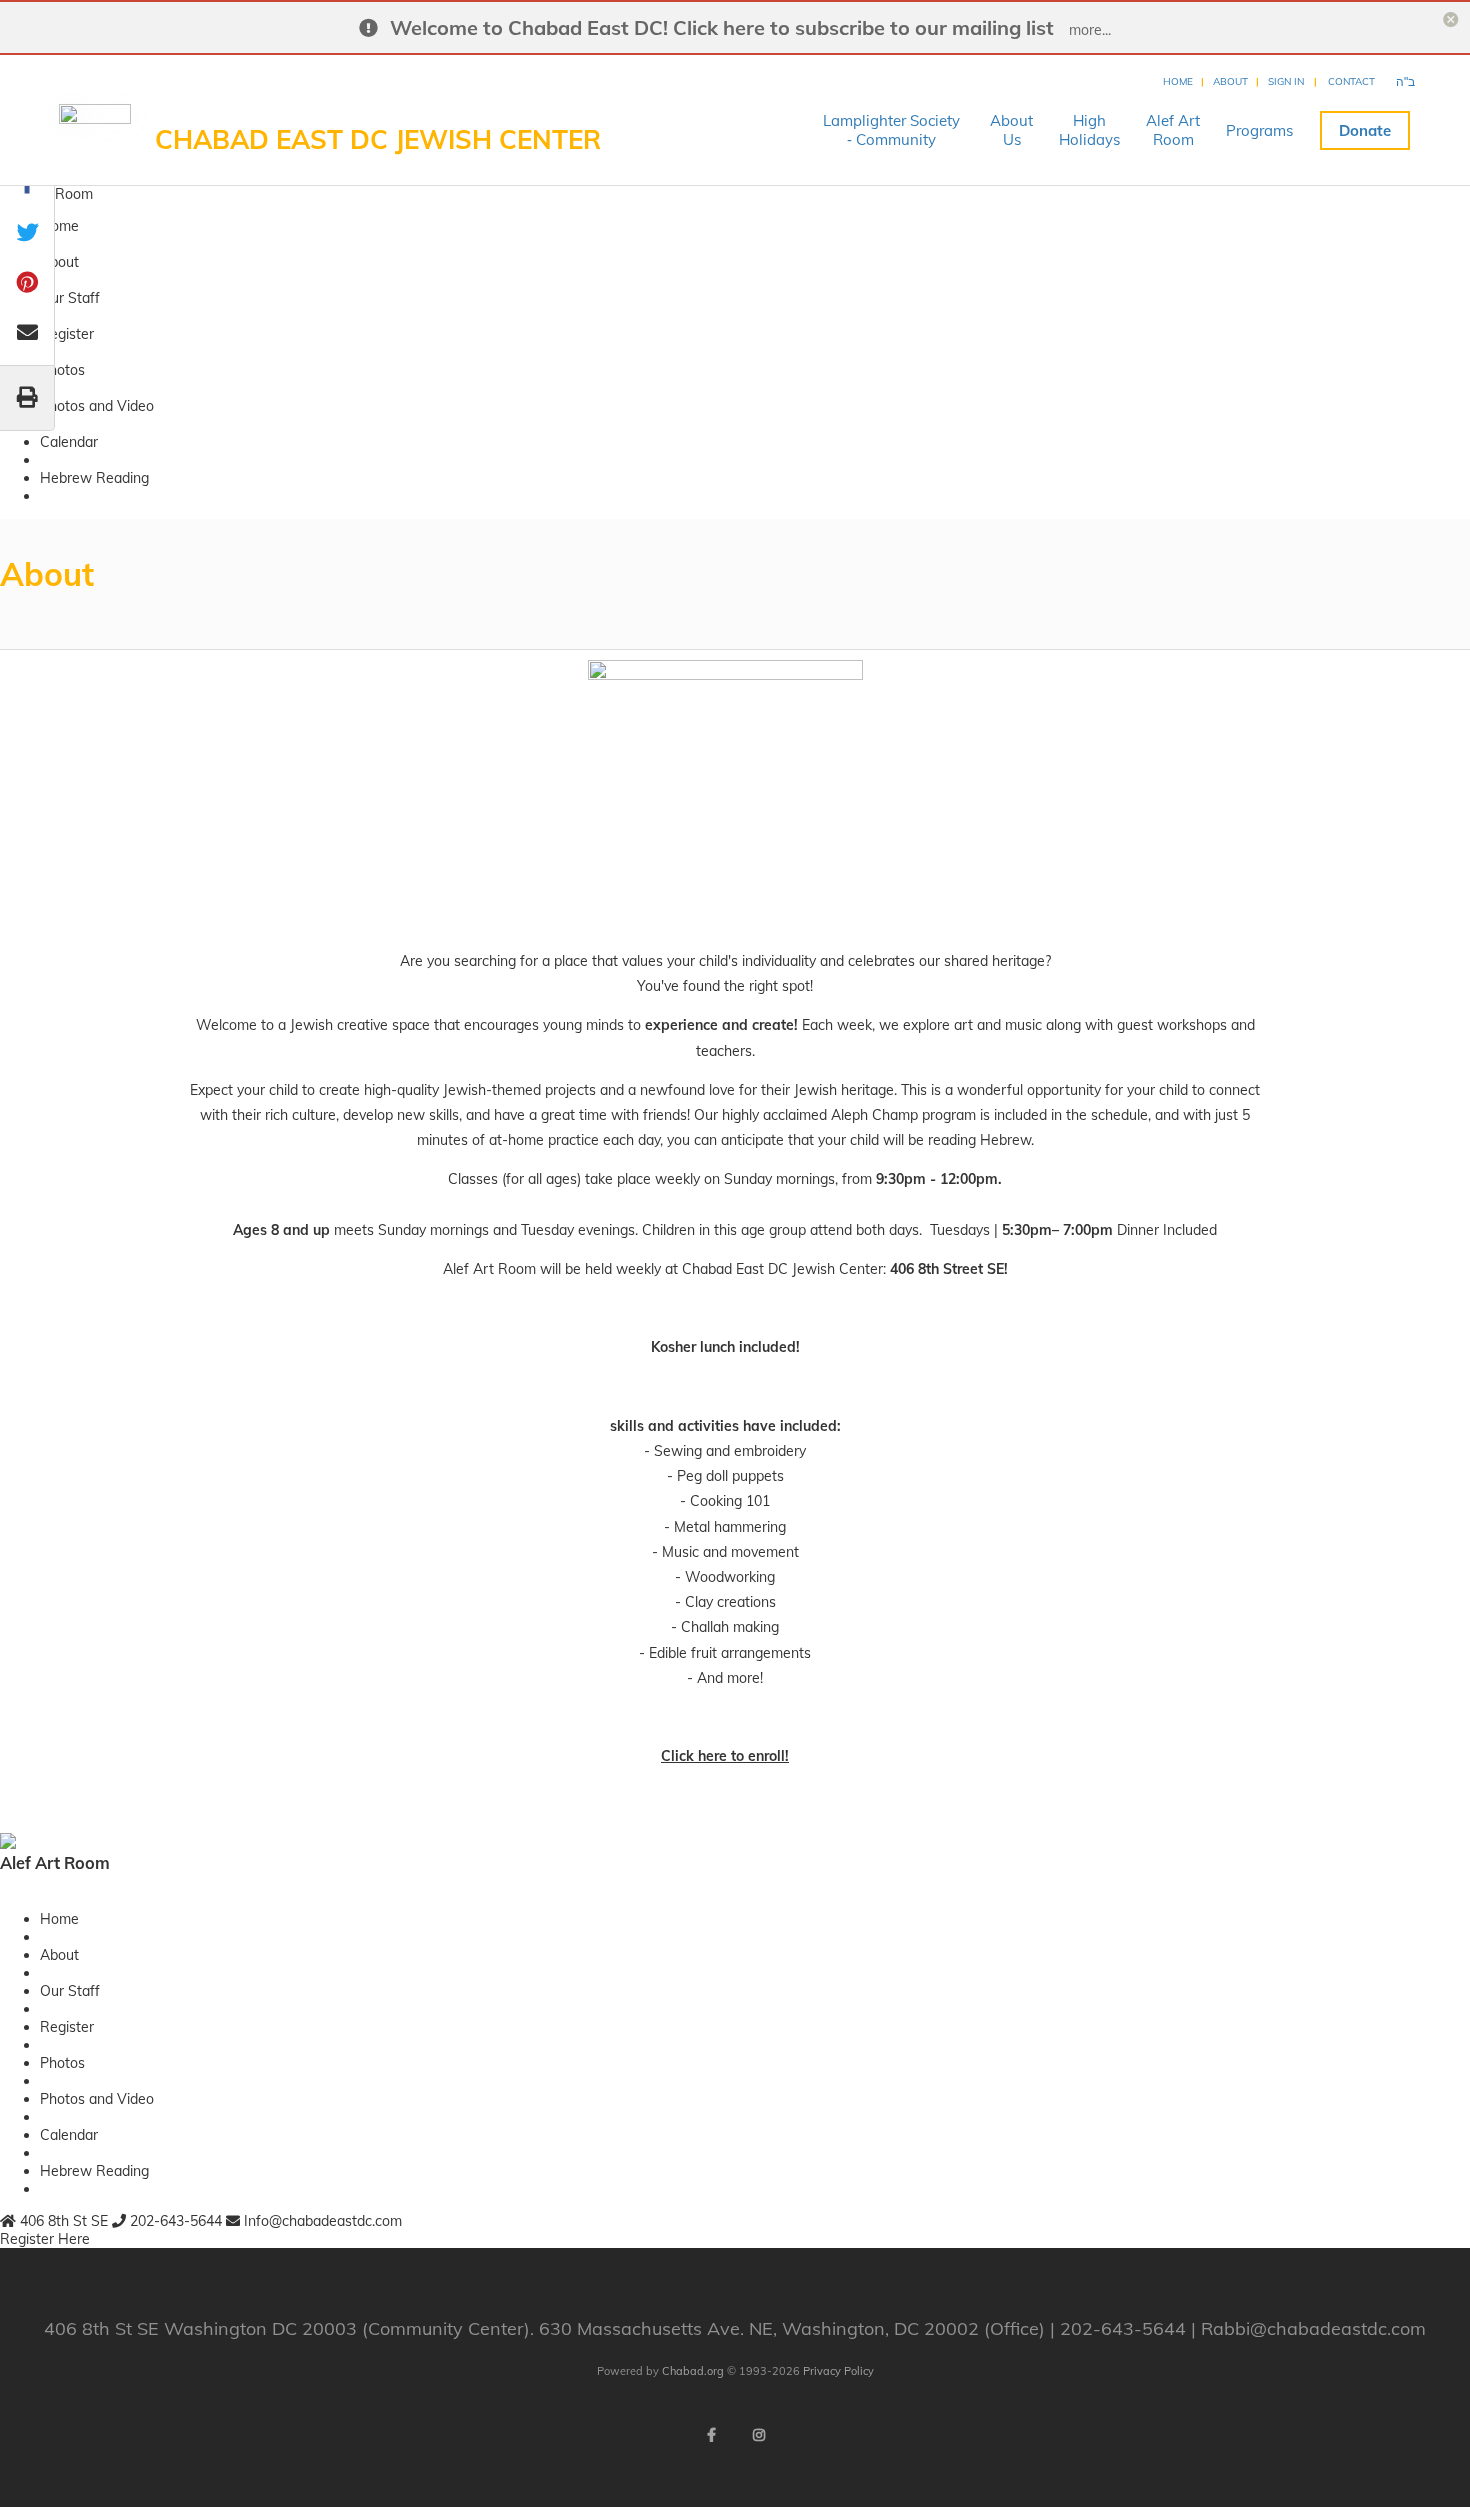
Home (1178, 81)
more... (1090, 30)
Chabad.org (693, 2371)
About (1230, 81)
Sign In (1286, 81)
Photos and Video (97, 406)
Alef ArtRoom (1173, 130)
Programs (1259, 130)
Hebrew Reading (94, 478)
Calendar (69, 442)
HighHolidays (1089, 130)
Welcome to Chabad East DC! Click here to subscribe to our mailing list (722, 27)
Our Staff (70, 298)
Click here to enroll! (725, 1756)
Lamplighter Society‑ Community (891, 130)
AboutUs (1011, 130)
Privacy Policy (838, 2371)
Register (67, 334)
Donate (1365, 130)
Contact (1351, 81)
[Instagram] (759, 2435)
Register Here (45, 2239)
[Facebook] (711, 2435)
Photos (62, 370)
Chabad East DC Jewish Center (378, 139)
